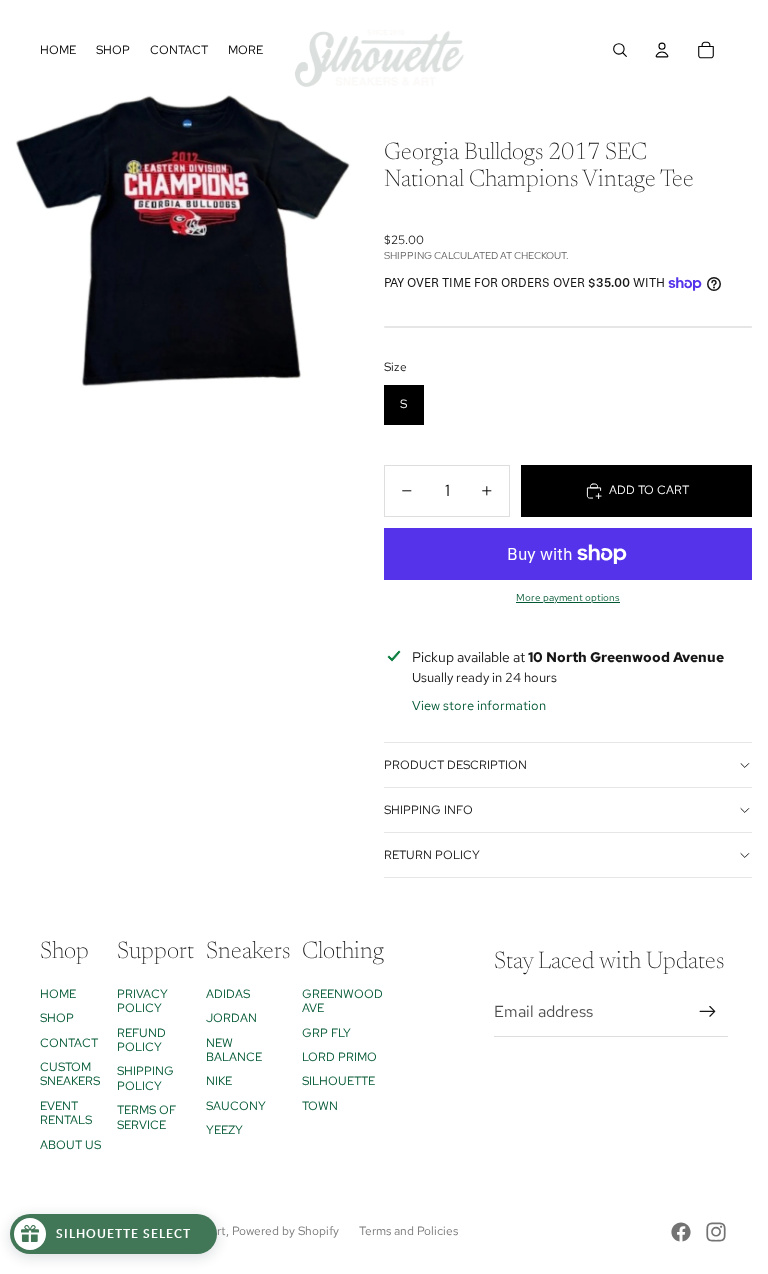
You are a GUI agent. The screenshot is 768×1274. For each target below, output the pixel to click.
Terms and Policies (408, 1231)
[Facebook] (681, 1232)
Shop (57, 1018)
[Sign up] (708, 1012)
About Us (70, 1145)
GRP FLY (326, 1033)
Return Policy (432, 855)
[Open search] (620, 50)
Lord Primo (339, 1057)
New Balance (234, 1050)
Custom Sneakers (70, 1074)
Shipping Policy (145, 1078)
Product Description (455, 765)
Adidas (228, 994)
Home (58, 994)
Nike (219, 1081)
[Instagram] (716, 1232)
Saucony (236, 1106)
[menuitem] (245, 50)
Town (320, 1106)
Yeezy (224, 1130)
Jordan (231, 1018)
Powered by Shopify (285, 1231)
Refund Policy (141, 1040)
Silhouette (338, 1081)
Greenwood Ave (342, 1001)
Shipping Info (428, 810)
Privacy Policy (142, 1001)
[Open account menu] (662, 50)
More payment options (568, 597)
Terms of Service (146, 1117)
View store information (479, 705)
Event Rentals (66, 1113)
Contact (69, 1043)
